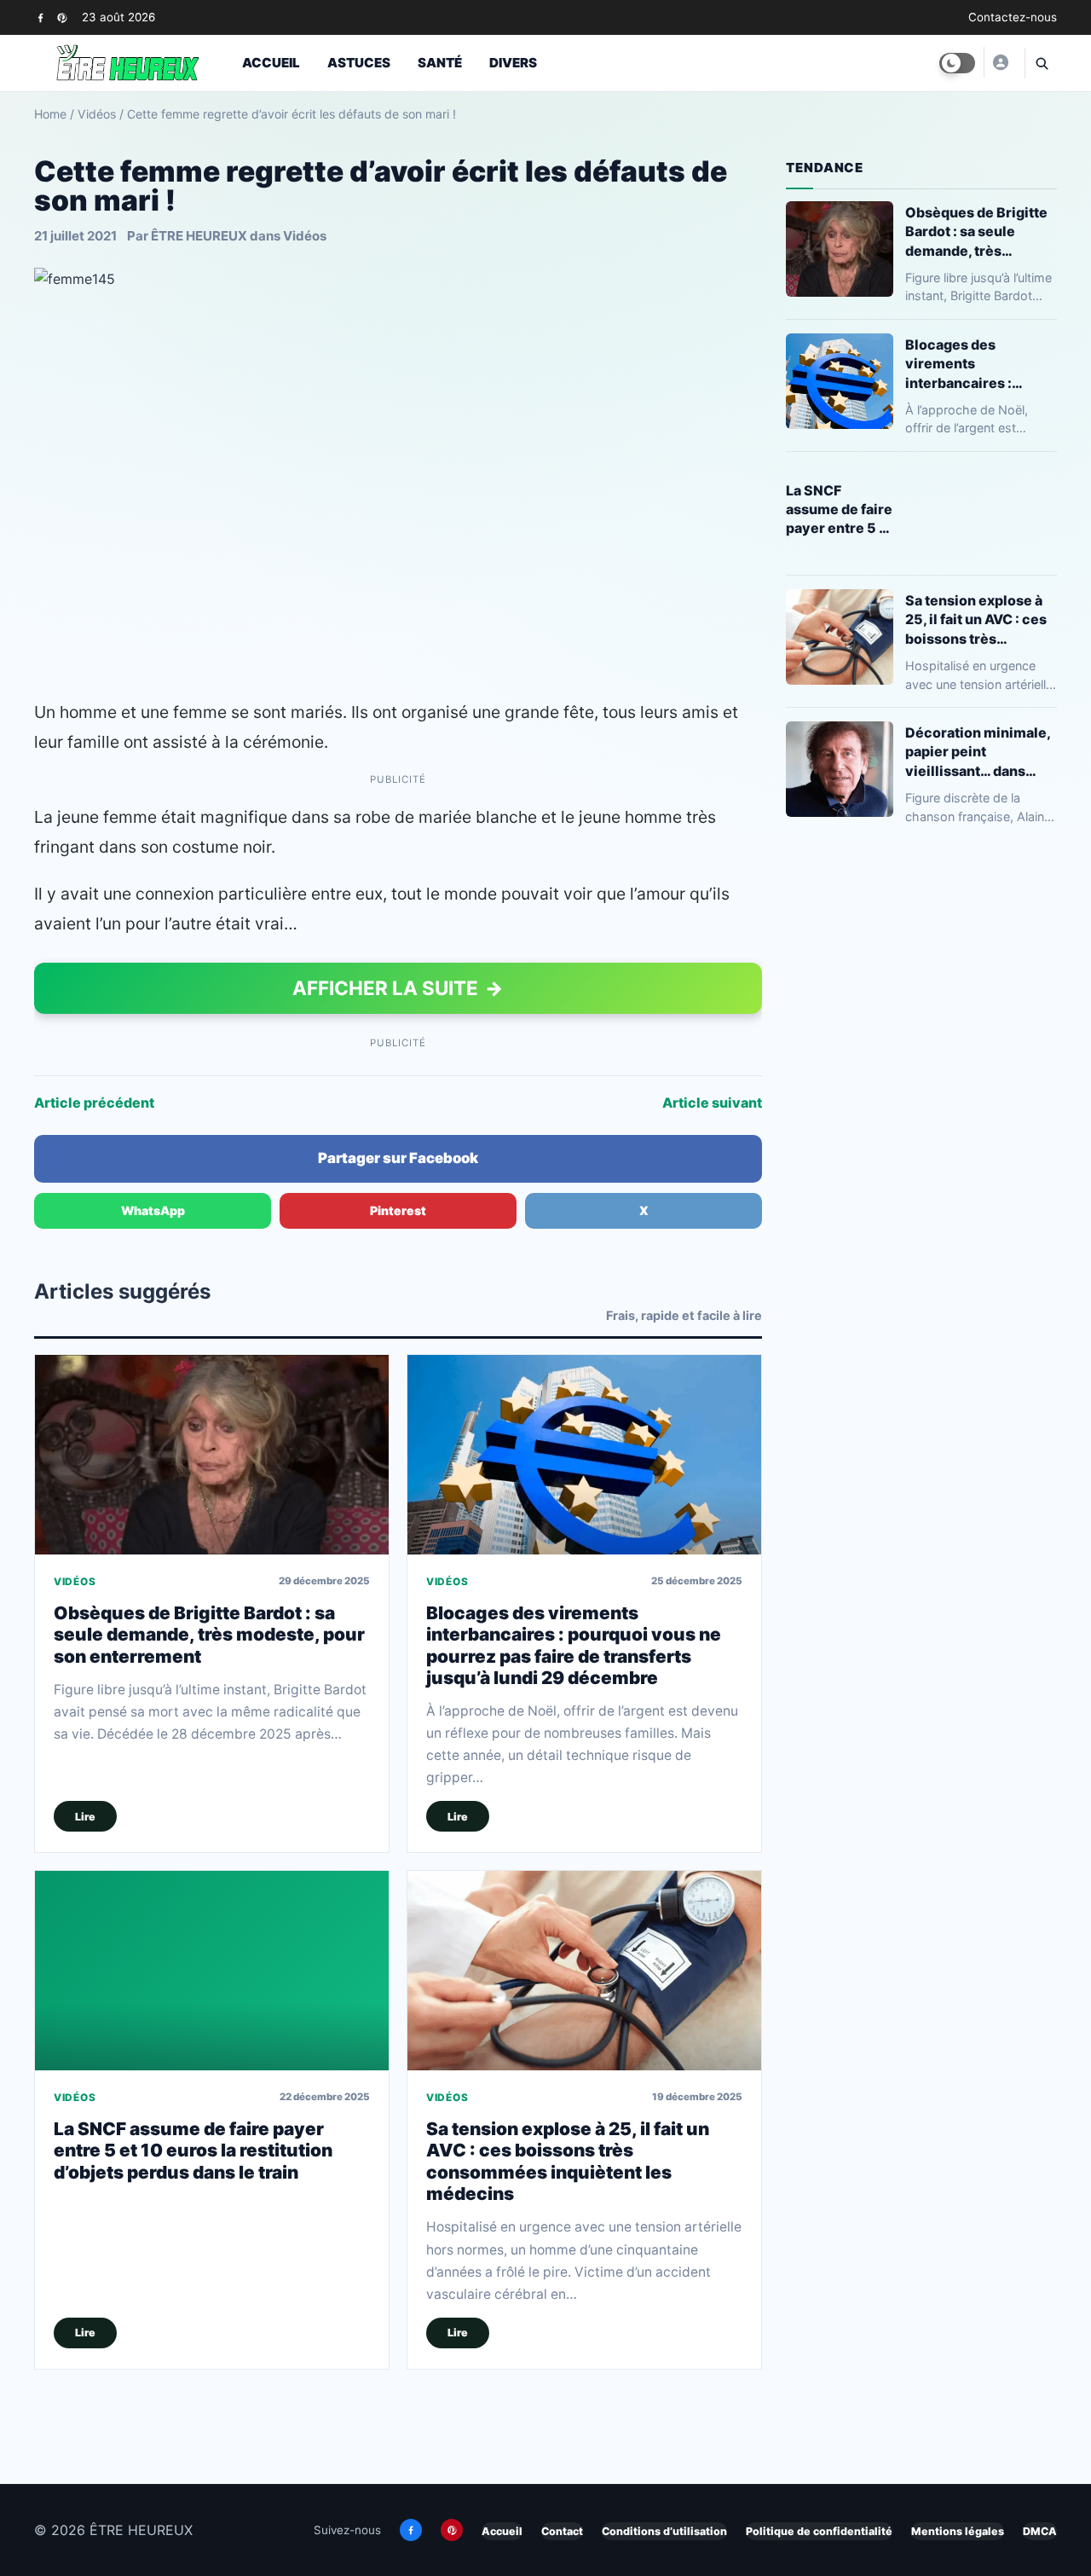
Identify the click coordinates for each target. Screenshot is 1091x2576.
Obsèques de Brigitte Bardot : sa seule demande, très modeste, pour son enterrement (209, 1635)
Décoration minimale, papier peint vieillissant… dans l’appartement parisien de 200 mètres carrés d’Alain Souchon (981, 752)
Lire (85, 1817)
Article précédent (94, 1103)
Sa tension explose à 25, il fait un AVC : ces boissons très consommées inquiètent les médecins (568, 2161)
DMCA (1040, 2531)
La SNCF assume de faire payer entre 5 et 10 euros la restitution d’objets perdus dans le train (193, 2151)
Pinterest (398, 1210)
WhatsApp (153, 1210)
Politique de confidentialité (819, 2531)
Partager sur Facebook (398, 1158)
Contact (562, 2531)
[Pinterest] (62, 17)
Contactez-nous (1013, 17)
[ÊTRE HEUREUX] (1000, 62)
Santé (440, 63)
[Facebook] (40, 17)
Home (50, 114)
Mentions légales (958, 2531)
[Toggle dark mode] (957, 63)
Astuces (359, 63)
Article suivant (712, 1103)
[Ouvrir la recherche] (1041, 63)
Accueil (271, 63)
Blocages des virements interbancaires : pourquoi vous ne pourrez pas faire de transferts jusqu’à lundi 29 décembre (574, 1645)
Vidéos (97, 114)
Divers (513, 63)
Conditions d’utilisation (664, 2531)
